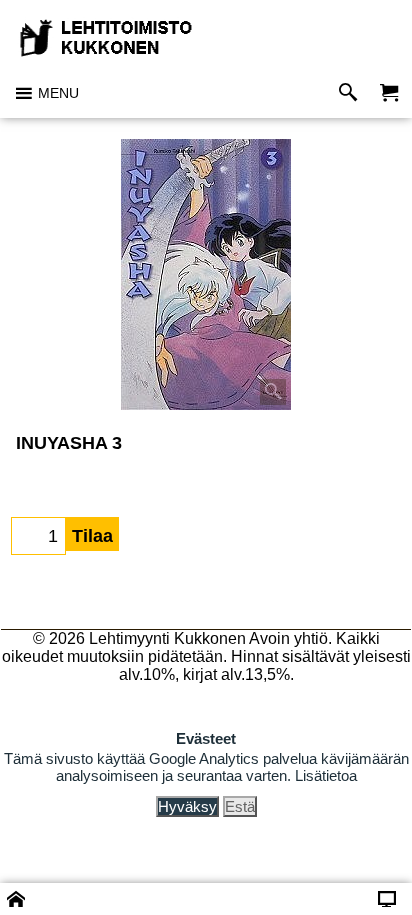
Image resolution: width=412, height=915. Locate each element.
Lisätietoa (326, 775)
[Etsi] (352, 93)
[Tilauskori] (389, 93)
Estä (240, 806)
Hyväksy (187, 806)
